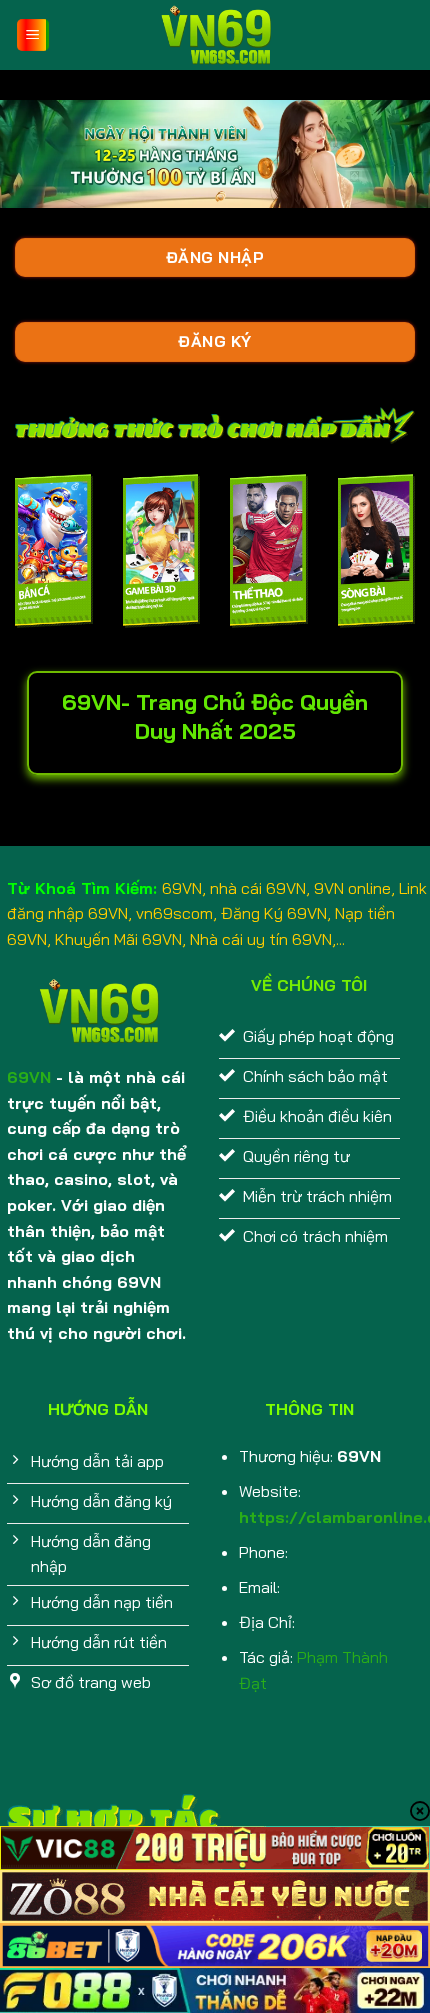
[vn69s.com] (215, 35)
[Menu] (33, 35)
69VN (29, 1077)
